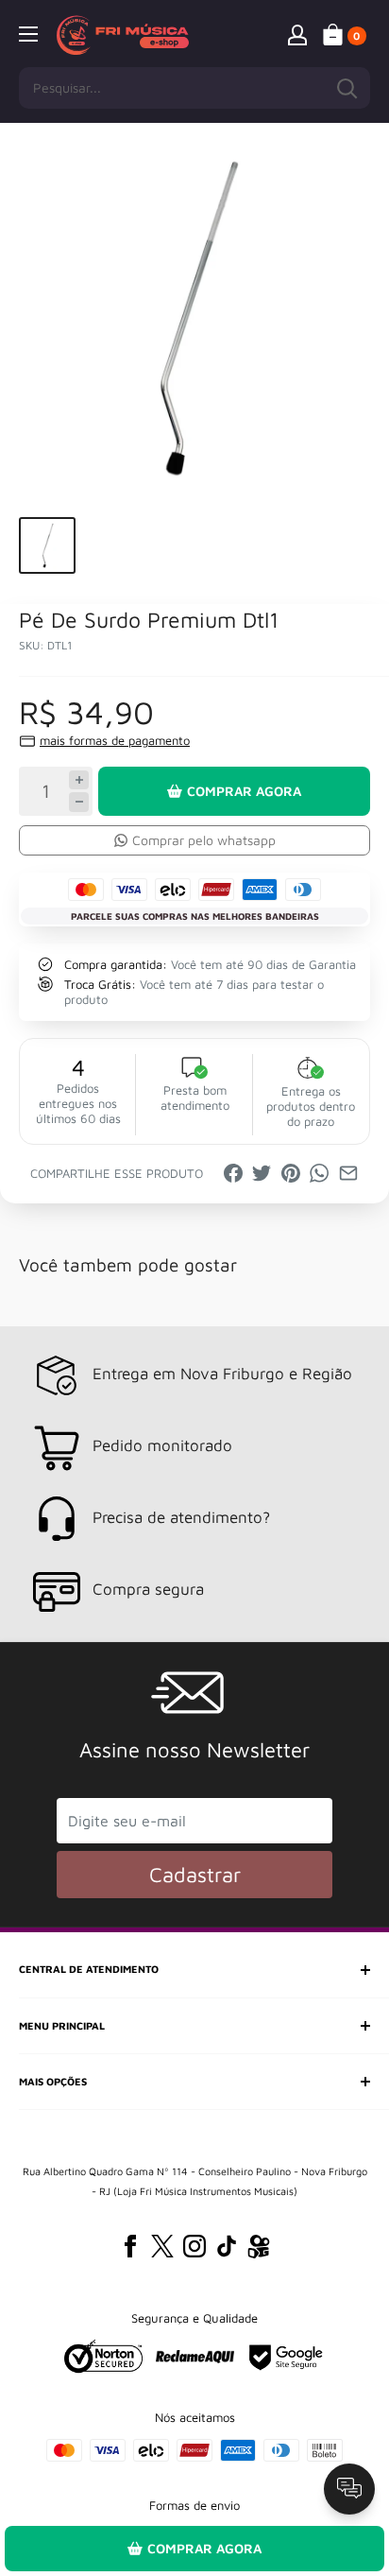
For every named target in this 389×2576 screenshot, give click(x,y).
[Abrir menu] (28, 34)
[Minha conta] (297, 34)
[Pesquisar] (347, 88)
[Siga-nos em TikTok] (227, 2246)
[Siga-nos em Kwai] (259, 2250)
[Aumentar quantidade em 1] (79, 780)
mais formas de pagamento (115, 740)
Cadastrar (195, 1875)
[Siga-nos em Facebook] (130, 2246)
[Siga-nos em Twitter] (162, 2246)
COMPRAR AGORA (244, 791)
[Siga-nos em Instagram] (194, 2246)
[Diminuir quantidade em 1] (79, 802)
